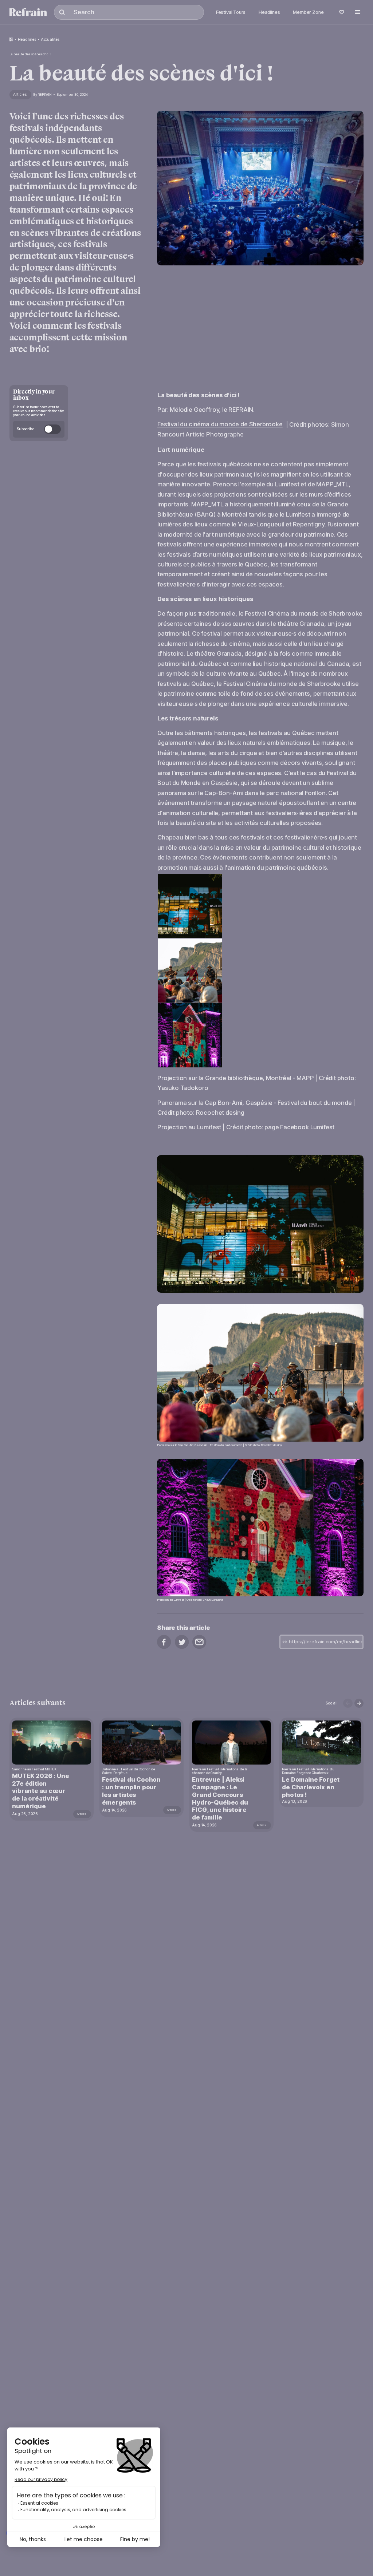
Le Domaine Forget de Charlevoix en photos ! (311, 1787)
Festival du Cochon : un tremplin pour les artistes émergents (131, 1791)
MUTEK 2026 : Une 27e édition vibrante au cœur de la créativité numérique (40, 1791)
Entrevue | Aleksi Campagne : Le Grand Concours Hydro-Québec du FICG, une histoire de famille (220, 1798)
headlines (27, 39)
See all (332, 1703)
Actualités (50, 39)
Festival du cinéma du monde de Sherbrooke (220, 424)
